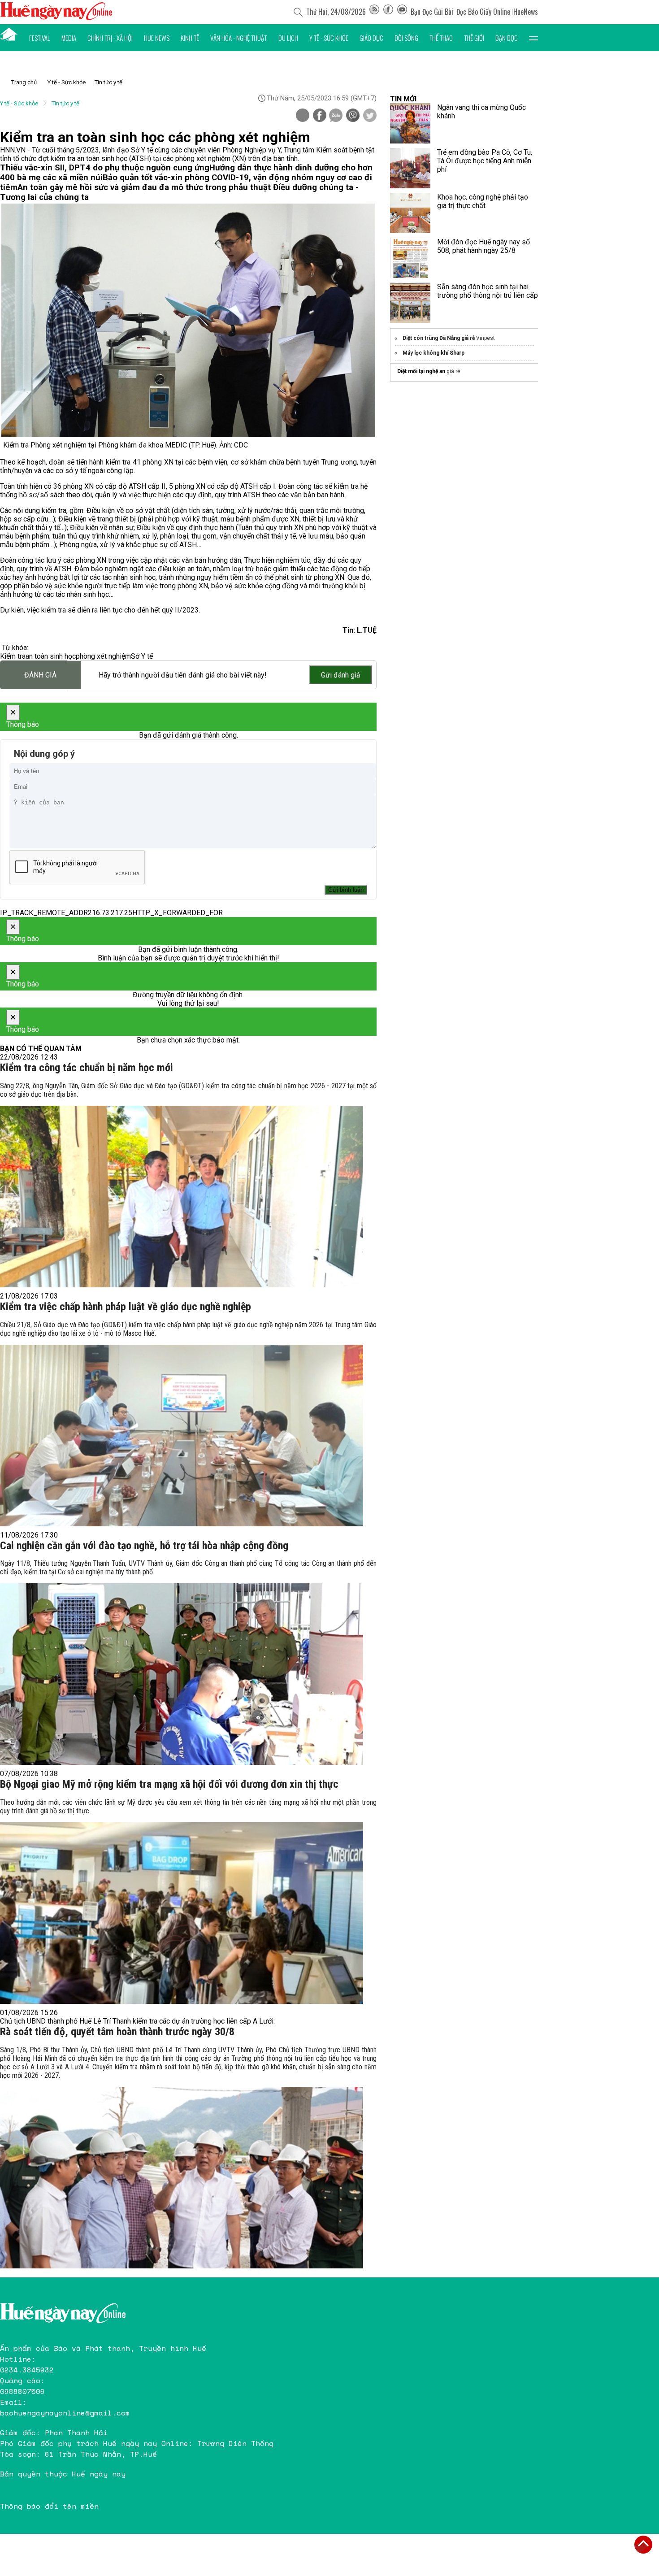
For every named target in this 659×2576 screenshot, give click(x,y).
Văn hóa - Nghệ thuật (238, 38)
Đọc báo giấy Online (483, 12)
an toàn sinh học (51, 656)
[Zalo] (336, 116)
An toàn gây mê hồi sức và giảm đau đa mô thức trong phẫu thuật (145, 187)
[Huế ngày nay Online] (56, 18)
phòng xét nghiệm (103, 656)
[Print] (303, 115)
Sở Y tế (142, 656)
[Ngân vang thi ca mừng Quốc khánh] (410, 123)
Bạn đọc (507, 38)
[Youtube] (402, 12)
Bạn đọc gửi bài (432, 12)
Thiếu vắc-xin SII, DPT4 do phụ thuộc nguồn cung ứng (105, 168)
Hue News (157, 38)
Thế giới (474, 38)
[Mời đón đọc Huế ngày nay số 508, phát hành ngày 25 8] (410, 258)
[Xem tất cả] (533, 38)
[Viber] (353, 116)
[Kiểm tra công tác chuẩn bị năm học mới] (182, 1197)
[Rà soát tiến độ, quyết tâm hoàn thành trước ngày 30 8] (182, 2178)
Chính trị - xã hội (110, 38)
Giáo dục (371, 38)
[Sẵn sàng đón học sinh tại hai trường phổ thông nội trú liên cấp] (410, 303)
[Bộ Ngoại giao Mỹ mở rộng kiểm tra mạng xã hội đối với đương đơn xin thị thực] (182, 1913)
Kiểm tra (13, 656)
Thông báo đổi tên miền (49, 2506)
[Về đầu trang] (643, 2545)
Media (69, 38)
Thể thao (441, 38)
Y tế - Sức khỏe (329, 38)
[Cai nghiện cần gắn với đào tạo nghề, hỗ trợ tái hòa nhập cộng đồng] (182, 1674)
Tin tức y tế (108, 82)
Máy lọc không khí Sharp (434, 353)
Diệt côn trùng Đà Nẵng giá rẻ (439, 338)
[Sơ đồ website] (374, 12)
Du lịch (288, 38)
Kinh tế (190, 38)
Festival (40, 38)
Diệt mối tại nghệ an (421, 371)
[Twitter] (370, 116)
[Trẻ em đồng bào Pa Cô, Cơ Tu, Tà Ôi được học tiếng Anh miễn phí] (410, 168)
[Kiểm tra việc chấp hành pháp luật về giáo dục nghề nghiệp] (182, 1436)
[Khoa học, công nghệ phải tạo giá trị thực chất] (410, 213)
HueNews (526, 12)
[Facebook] (388, 12)
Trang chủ (24, 82)
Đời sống (406, 38)
